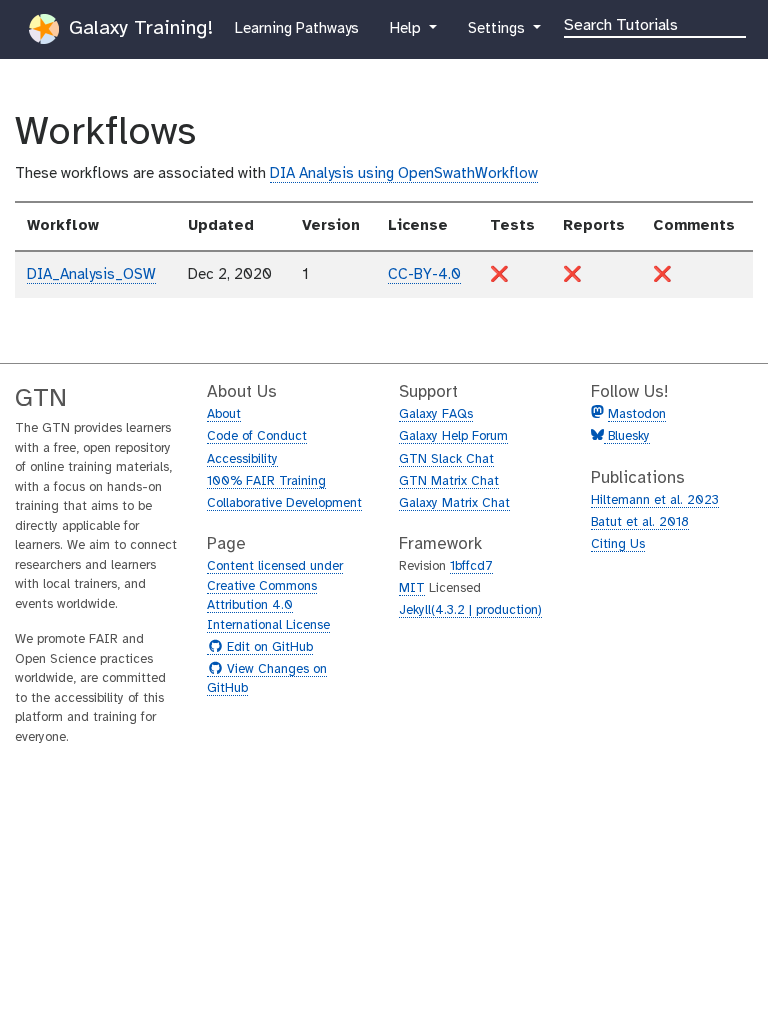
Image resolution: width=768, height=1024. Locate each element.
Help (407, 28)
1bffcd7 (471, 566)
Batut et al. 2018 (640, 522)
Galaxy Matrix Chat (454, 503)
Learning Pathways (296, 28)
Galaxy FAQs (436, 414)
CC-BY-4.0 (424, 275)
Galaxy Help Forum (453, 436)
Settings (505, 28)
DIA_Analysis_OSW (91, 275)
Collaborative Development (284, 503)
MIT (412, 588)
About (224, 414)
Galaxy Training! (138, 28)
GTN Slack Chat (446, 459)
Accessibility (242, 459)
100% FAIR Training (266, 481)
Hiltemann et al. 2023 (655, 500)
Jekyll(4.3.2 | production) (470, 610)
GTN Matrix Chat (449, 481)
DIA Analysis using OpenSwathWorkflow (404, 174)
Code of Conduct (257, 436)
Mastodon (637, 414)
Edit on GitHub (267, 648)
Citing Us (618, 544)
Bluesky (627, 436)
